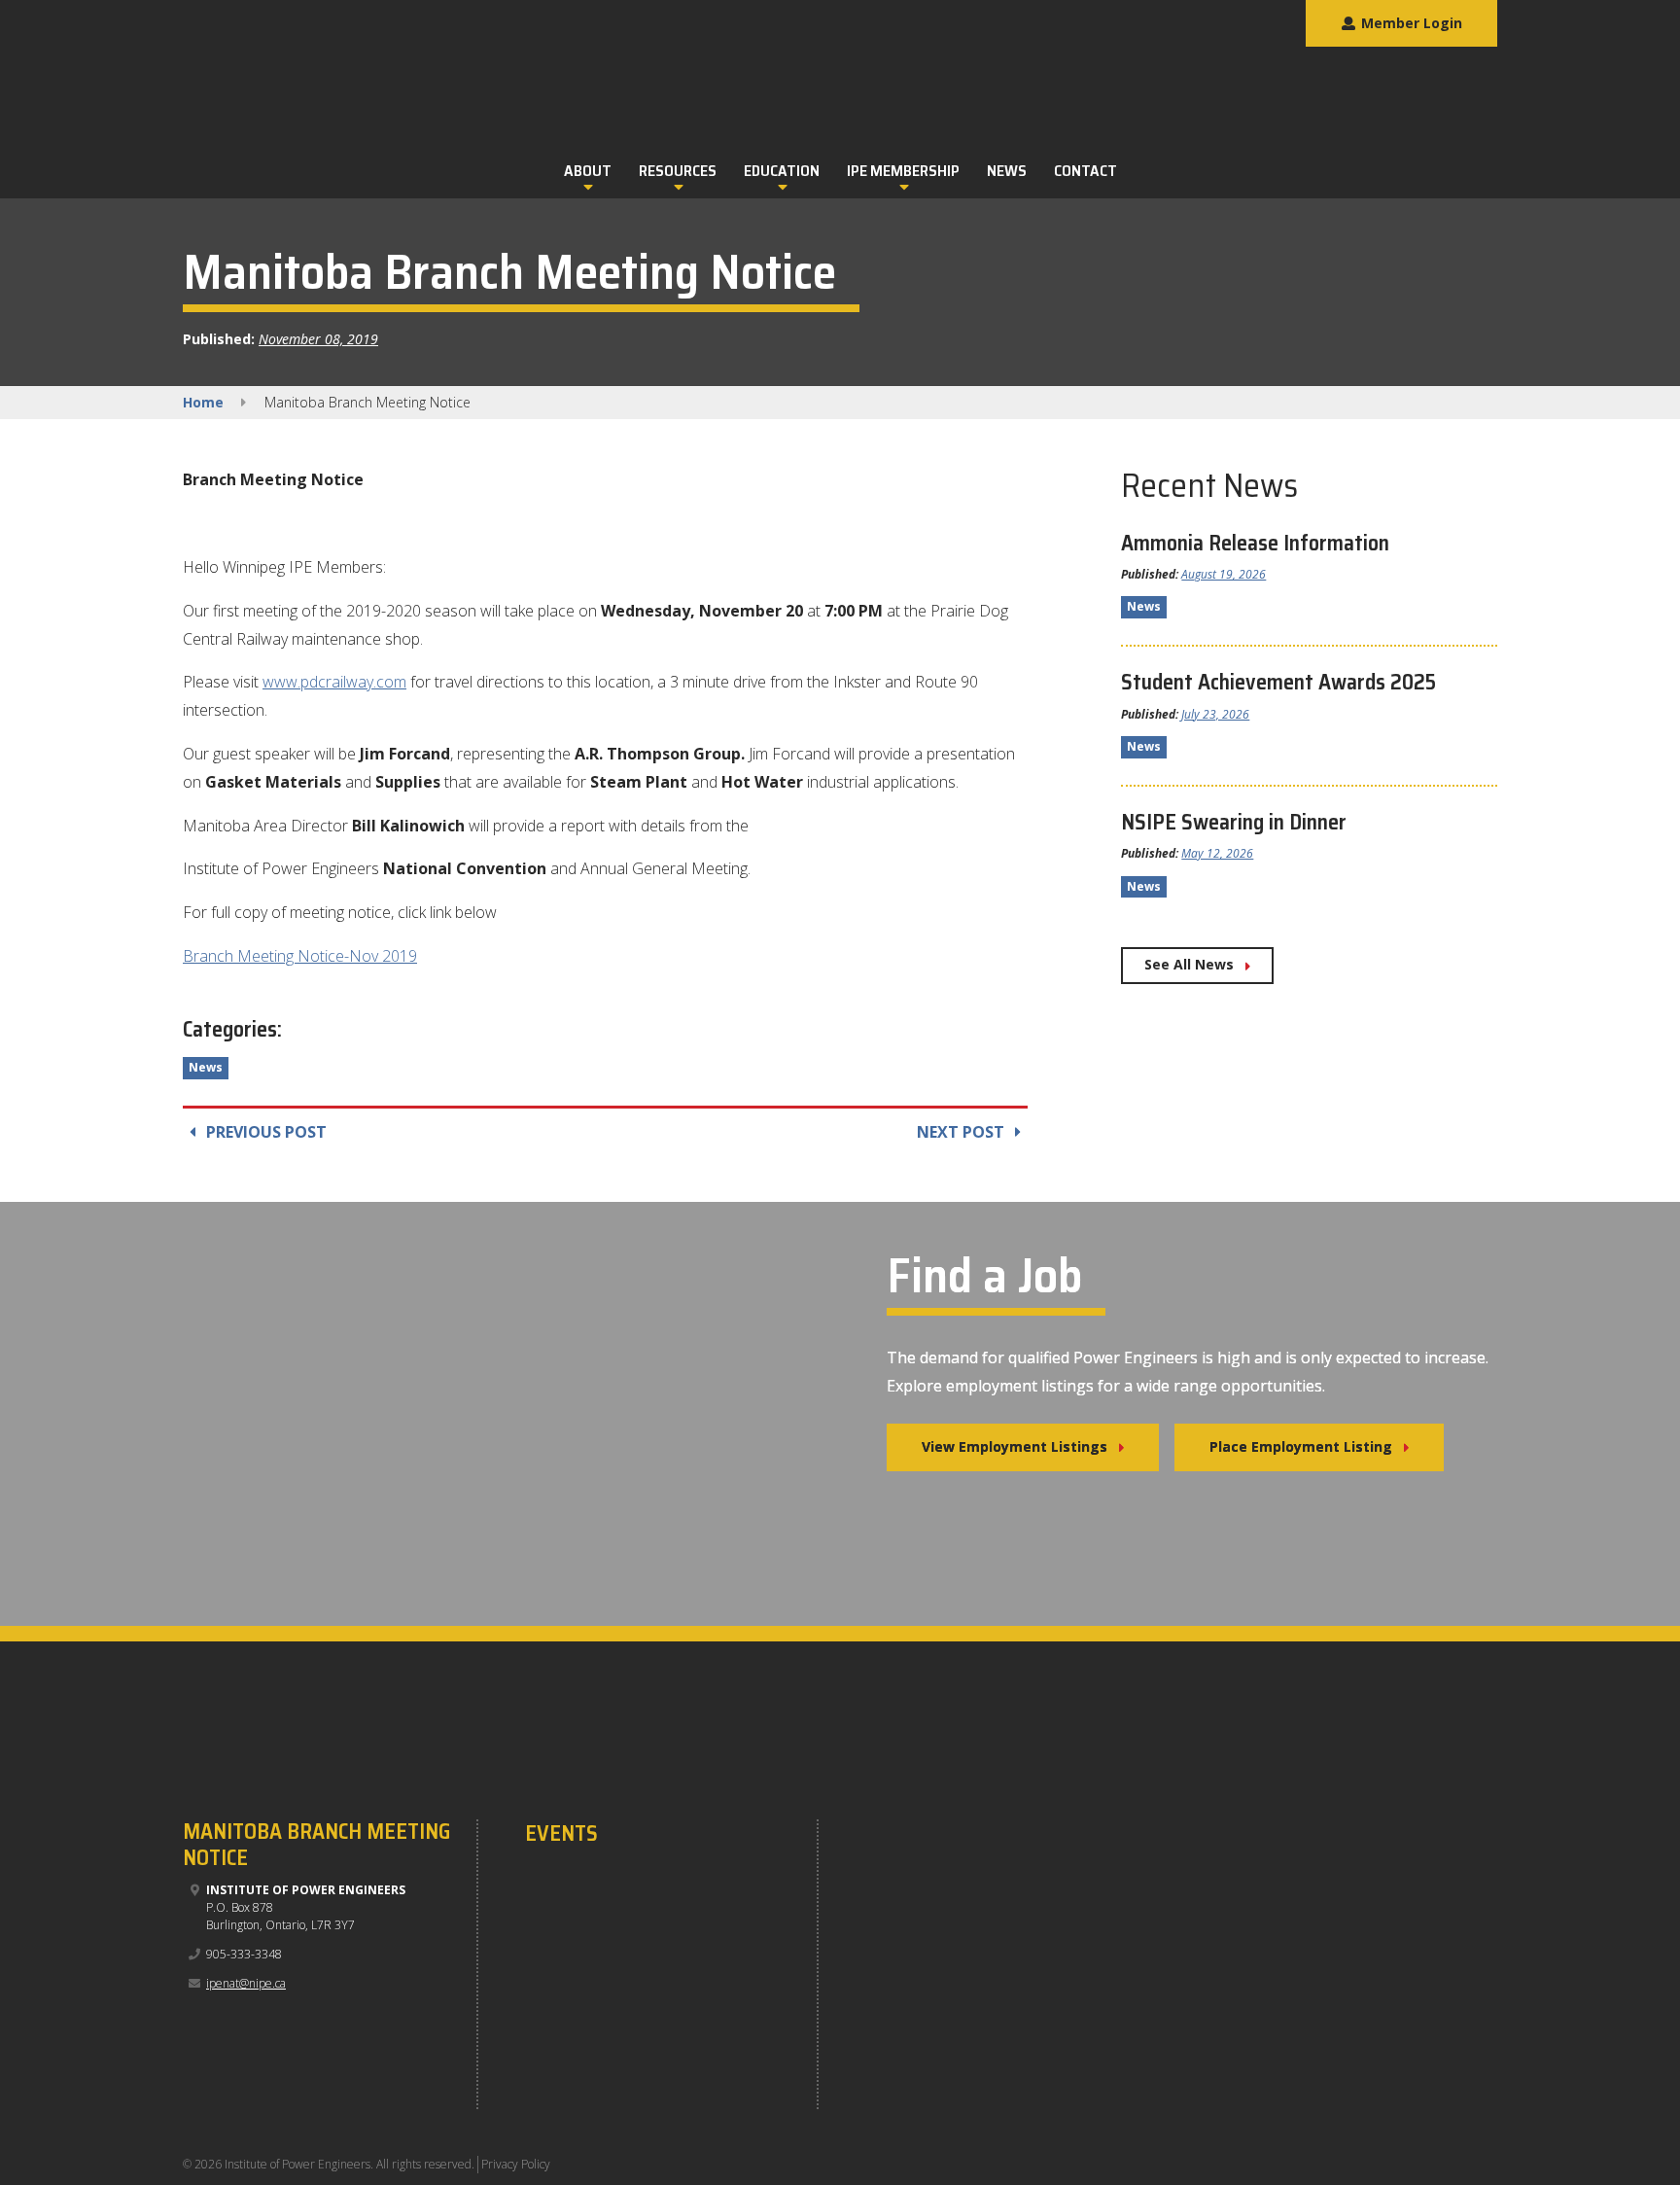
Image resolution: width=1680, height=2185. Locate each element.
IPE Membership (903, 171)
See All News (1189, 964)
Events (561, 1834)
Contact (1085, 171)
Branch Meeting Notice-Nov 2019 (300, 956)
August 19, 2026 (1224, 574)
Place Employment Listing (1301, 1446)
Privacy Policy (516, 2164)
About (588, 171)
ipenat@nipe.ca (246, 1983)
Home (203, 402)
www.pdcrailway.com (334, 682)
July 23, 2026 (1215, 714)
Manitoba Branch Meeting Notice (316, 1844)
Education (782, 171)
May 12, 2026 (1217, 853)
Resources (678, 171)
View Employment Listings (1015, 1446)
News (1007, 171)
